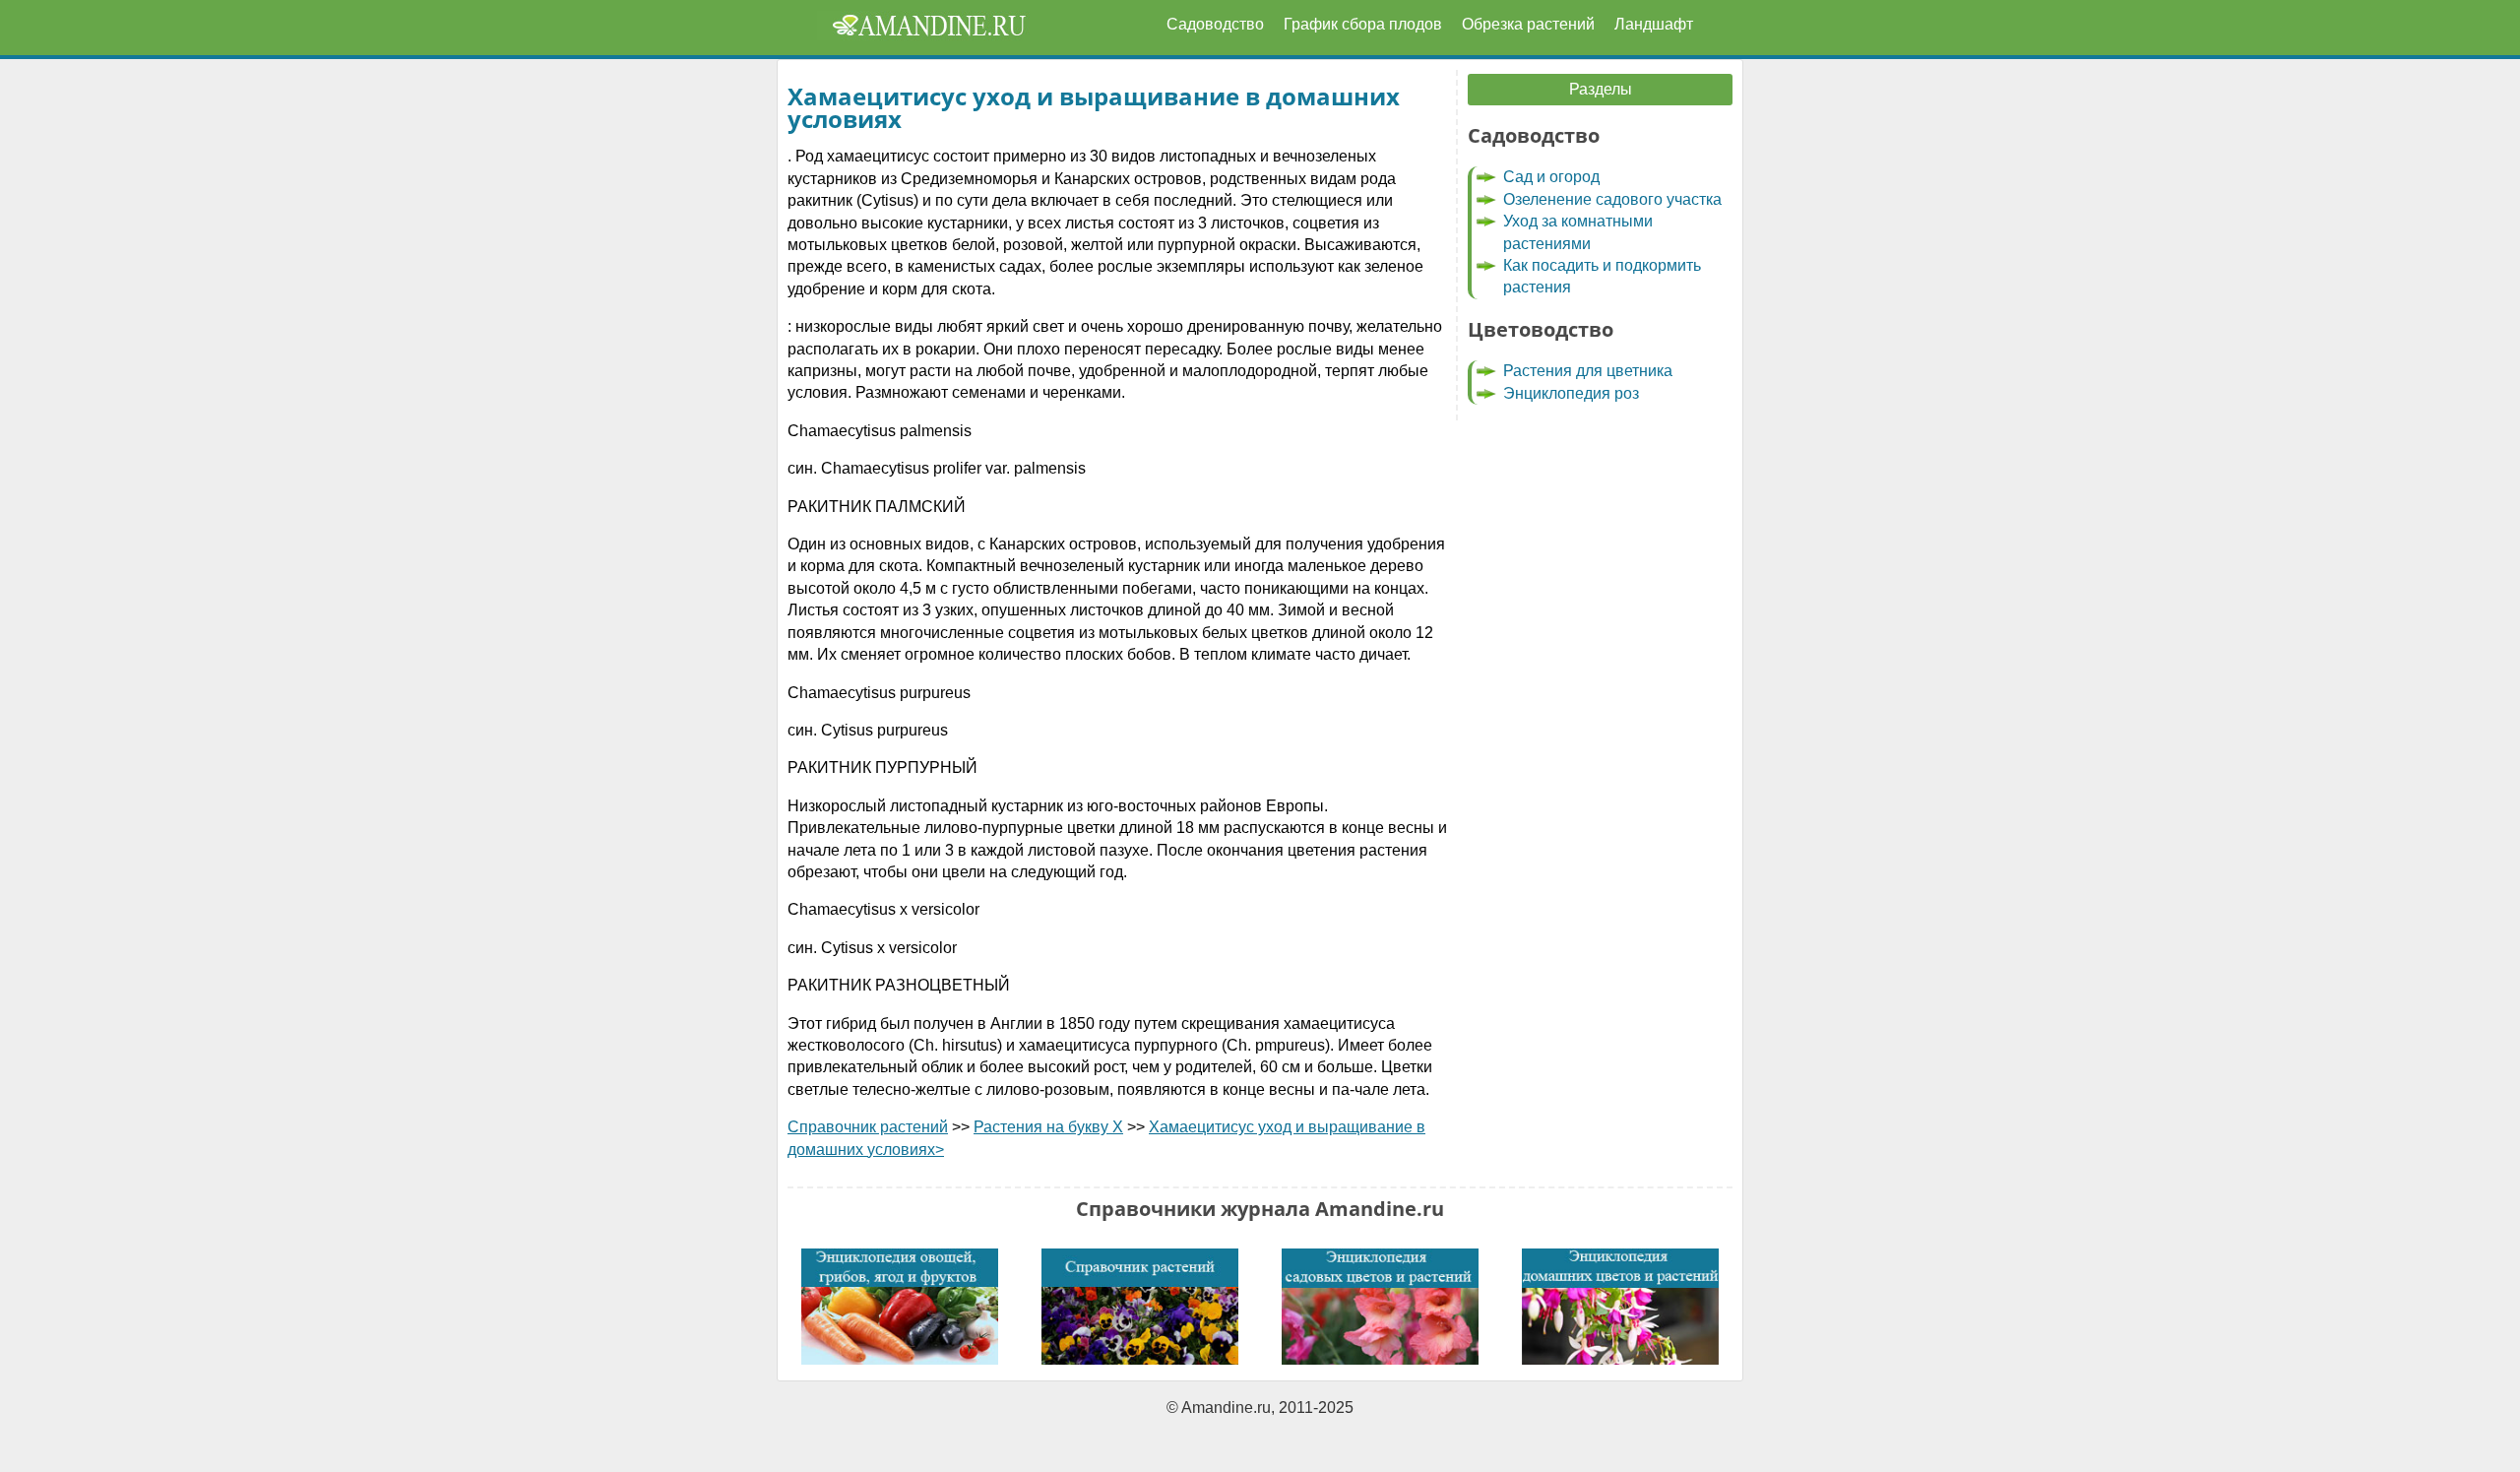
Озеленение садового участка (1612, 199)
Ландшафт (1654, 24)
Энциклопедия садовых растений (1380, 1307)
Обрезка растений (1528, 24)
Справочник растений (868, 1127)
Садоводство (1215, 24)
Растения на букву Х (1048, 1127)
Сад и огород (1551, 177)
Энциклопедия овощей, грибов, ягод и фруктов (900, 1307)
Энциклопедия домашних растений (1620, 1307)
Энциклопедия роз (1571, 393)
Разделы (1601, 89)
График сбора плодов (1363, 24)
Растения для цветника (1588, 371)
